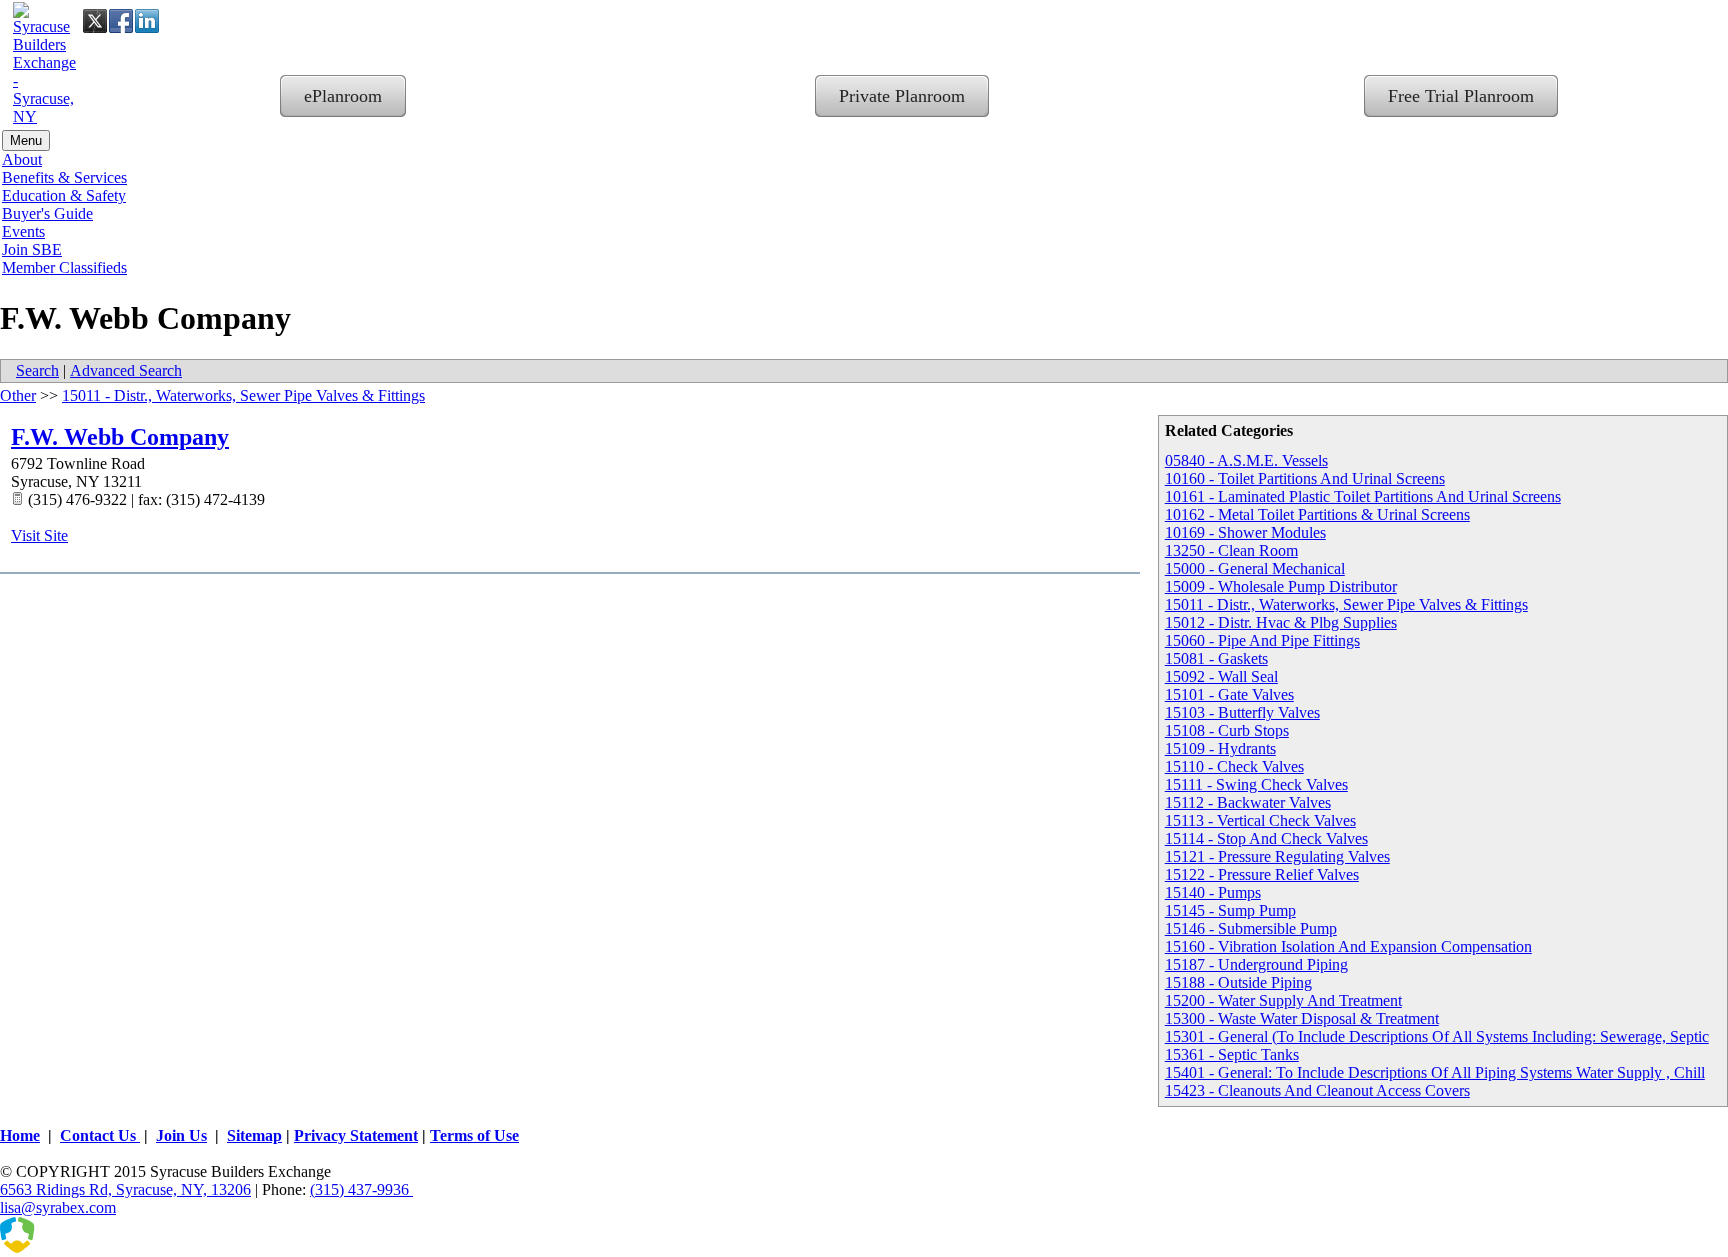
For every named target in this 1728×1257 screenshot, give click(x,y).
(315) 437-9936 (361, 1189)
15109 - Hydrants (1220, 748)
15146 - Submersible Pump (1251, 928)
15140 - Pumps (1213, 892)
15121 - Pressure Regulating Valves (1277, 856)
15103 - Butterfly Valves (1242, 712)
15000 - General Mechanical (1255, 568)
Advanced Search (126, 370)
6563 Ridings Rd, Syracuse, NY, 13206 (125, 1189)
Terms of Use (474, 1135)
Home (20, 1135)
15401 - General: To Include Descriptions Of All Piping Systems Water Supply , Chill (1435, 1072)
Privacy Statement (356, 1135)
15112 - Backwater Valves (1248, 802)
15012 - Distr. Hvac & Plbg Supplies (1281, 622)
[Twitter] (95, 21)
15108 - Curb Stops (1227, 730)
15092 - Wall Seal (1221, 676)
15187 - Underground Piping (1256, 964)
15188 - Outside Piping (1238, 982)
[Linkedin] (147, 21)
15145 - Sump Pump (1230, 910)
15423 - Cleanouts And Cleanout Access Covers (1317, 1090)
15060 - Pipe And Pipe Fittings (1262, 640)
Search (37, 370)
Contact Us (100, 1135)
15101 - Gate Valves (1229, 694)
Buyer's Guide (47, 213)
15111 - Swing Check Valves (1256, 784)
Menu (26, 140)
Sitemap (254, 1135)
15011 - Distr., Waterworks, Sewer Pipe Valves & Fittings (1346, 604)
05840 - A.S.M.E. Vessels (1246, 460)
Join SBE (32, 249)
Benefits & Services (64, 177)
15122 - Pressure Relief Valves (1262, 874)
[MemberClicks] (100, 1247)
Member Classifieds (64, 267)
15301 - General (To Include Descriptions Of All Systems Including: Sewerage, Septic (1437, 1036)
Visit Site (39, 535)
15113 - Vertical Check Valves (1260, 820)
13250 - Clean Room (1231, 550)
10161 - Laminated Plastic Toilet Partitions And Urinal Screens (1363, 496)
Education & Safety (64, 195)
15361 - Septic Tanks (1232, 1054)
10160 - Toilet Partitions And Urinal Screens (1305, 478)
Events (23, 231)
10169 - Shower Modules (1245, 532)
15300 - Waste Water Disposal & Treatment (1302, 1018)
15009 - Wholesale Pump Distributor (1281, 586)
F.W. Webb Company (120, 437)
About (22, 159)
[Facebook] (121, 21)
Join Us (181, 1135)
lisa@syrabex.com (58, 1207)
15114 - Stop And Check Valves (1266, 838)
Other (18, 395)
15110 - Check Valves (1234, 766)
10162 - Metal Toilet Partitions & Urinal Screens (1317, 514)
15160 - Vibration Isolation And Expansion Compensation (1348, 946)
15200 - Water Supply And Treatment (1283, 1000)
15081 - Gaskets (1216, 658)
